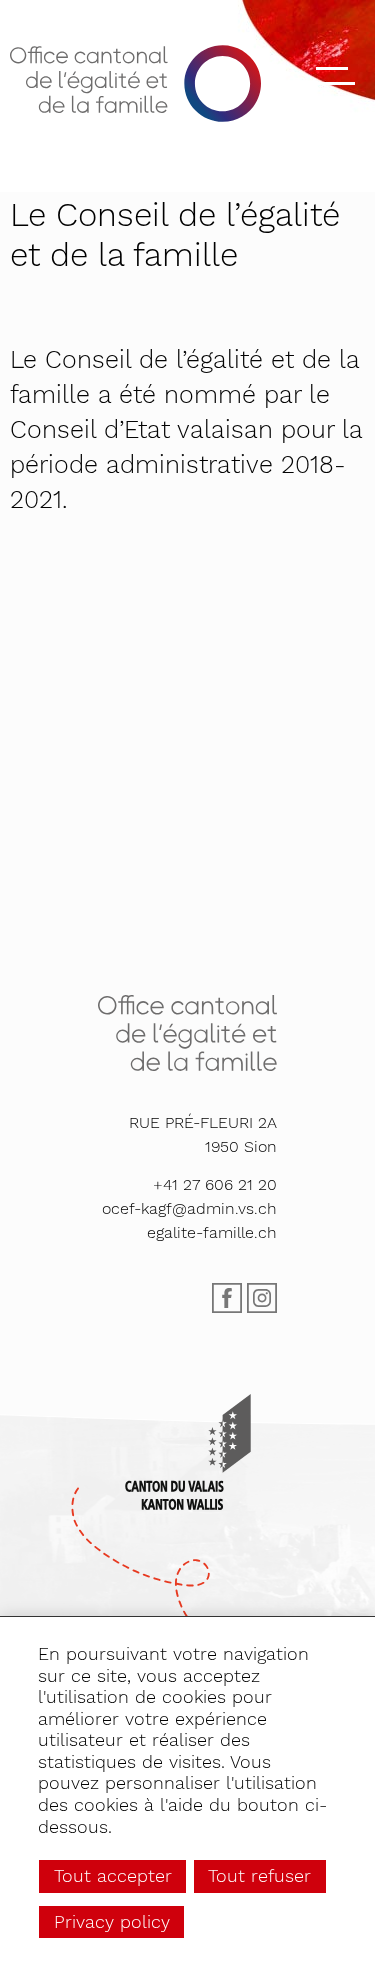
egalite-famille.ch (212, 1232)
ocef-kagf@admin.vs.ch (189, 1208)
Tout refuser (259, 1875)
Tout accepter (113, 1875)
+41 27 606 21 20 (215, 1184)
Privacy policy (112, 1921)
